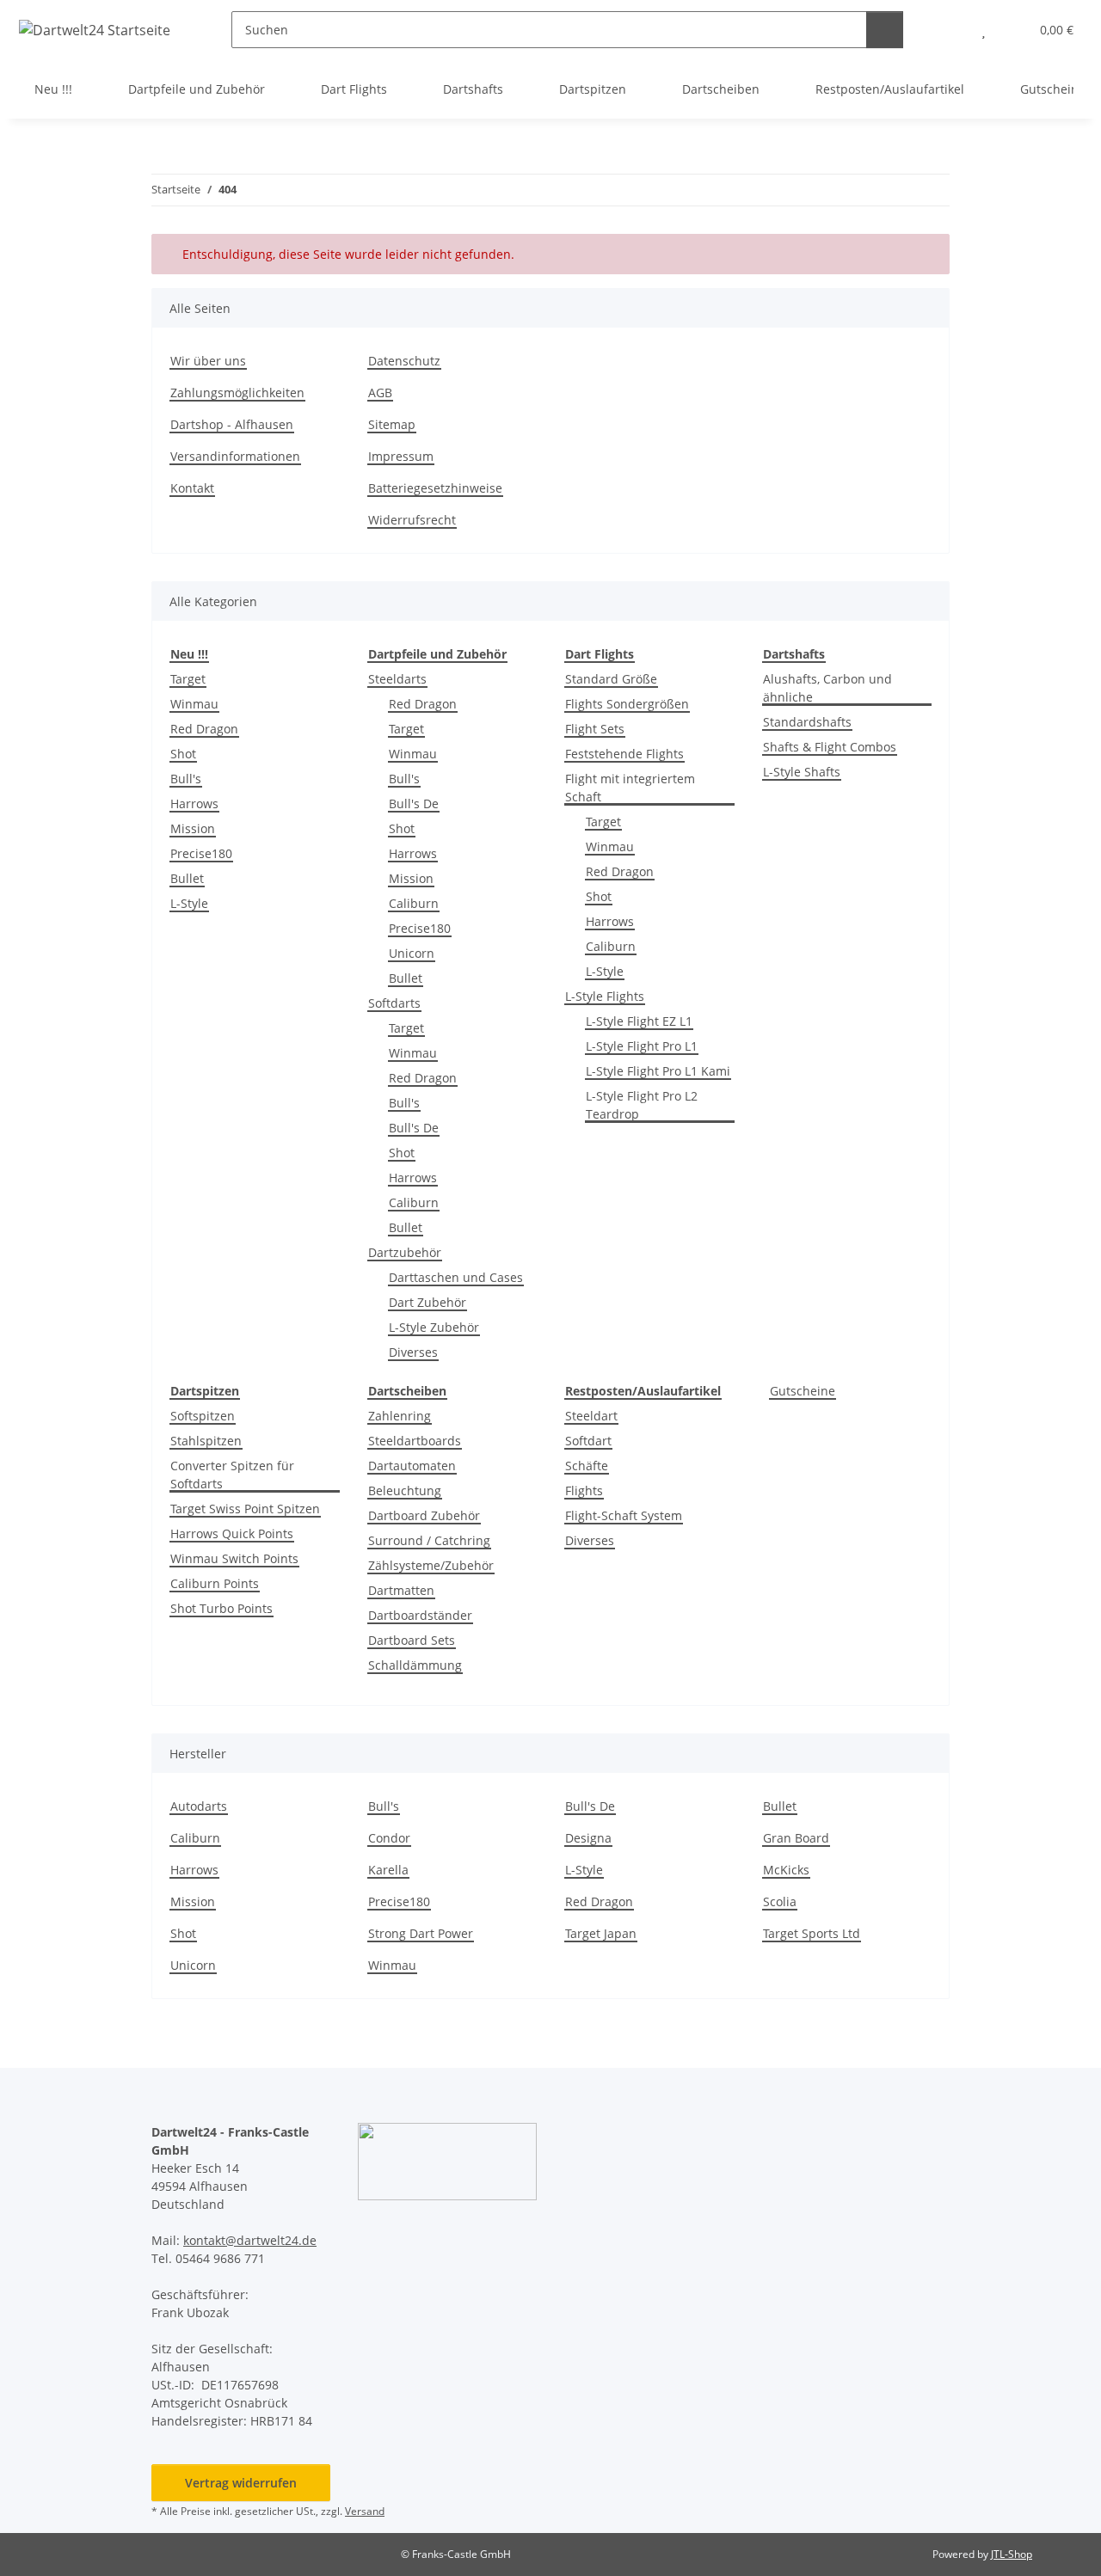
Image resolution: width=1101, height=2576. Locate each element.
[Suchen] (885, 30)
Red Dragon (204, 729)
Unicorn (412, 953)
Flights (584, 1490)
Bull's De (414, 803)
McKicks (786, 1870)
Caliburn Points (215, 1583)
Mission (193, 828)
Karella (388, 1870)
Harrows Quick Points (232, 1533)
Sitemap (392, 424)
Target (188, 679)
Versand (365, 2511)
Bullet (187, 878)
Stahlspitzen (206, 1441)
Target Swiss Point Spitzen (245, 1509)
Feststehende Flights (624, 754)
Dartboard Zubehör (424, 1515)
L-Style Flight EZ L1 (639, 1021)
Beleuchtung (405, 1490)
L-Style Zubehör (434, 1327)
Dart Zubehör (427, 1302)
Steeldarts (397, 679)
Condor (389, 1838)
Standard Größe (611, 679)
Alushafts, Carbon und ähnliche (827, 688)
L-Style (189, 903)
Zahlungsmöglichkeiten (237, 393)
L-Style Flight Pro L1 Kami (658, 1071)
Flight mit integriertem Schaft (630, 788)
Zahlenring (400, 1416)
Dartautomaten (412, 1466)
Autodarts (199, 1806)
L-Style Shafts (802, 772)
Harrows (194, 803)
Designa (588, 1838)
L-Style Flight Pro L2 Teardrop (642, 1105)
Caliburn (414, 903)
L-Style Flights (605, 996)
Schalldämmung (415, 1665)
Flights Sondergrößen (627, 704)
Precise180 (201, 853)
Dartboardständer (420, 1615)
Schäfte (587, 1466)
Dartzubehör (405, 1252)
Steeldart (591, 1416)
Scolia (780, 1901)
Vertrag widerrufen (241, 2483)
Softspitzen (203, 1416)
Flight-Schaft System (624, 1515)
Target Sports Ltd (812, 1933)
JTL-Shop (1012, 2554)
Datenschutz (404, 361)
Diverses (413, 1352)
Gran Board (796, 1838)
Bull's (186, 779)
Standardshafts (807, 722)
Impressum (401, 456)
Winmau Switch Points (234, 1558)
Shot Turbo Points (221, 1608)
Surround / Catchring (429, 1540)
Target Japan (601, 1933)
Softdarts (394, 1003)
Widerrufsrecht (412, 520)
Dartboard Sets (412, 1640)
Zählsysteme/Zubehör (431, 1565)
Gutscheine (803, 1391)
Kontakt (192, 488)
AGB (380, 393)
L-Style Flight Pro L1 (642, 1046)
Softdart (588, 1441)
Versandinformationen (235, 456)
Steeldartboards (415, 1441)
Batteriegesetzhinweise (435, 488)
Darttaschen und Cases (456, 1277)
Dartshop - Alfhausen (232, 424)
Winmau (194, 704)
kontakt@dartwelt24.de (250, 2240)
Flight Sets (595, 729)
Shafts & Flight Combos (830, 747)
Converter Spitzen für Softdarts (232, 1475)
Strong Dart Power (421, 1933)
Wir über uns (208, 361)
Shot (183, 754)
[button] (949, 30)
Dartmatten (401, 1590)
